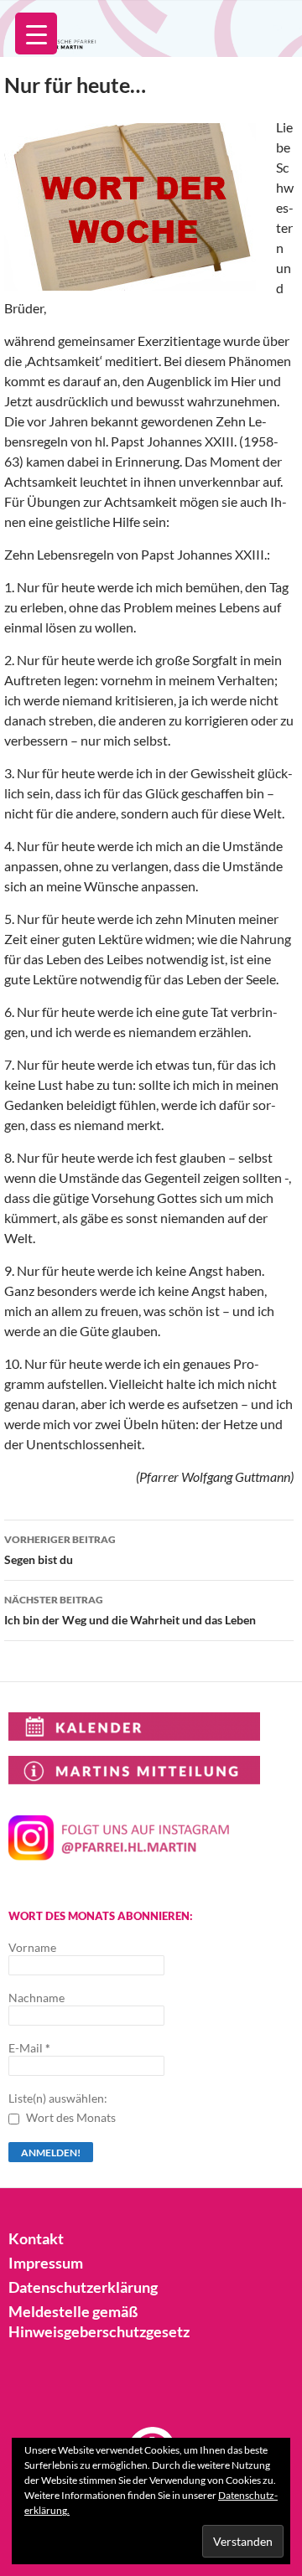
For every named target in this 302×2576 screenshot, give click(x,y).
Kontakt (36, 2238)
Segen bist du (60, 1550)
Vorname (32, 1947)
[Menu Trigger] (36, 34)
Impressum (46, 2263)
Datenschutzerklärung (83, 2287)
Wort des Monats (70, 2117)
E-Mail (29, 2048)
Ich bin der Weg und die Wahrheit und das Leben (130, 1610)
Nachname (36, 1998)
